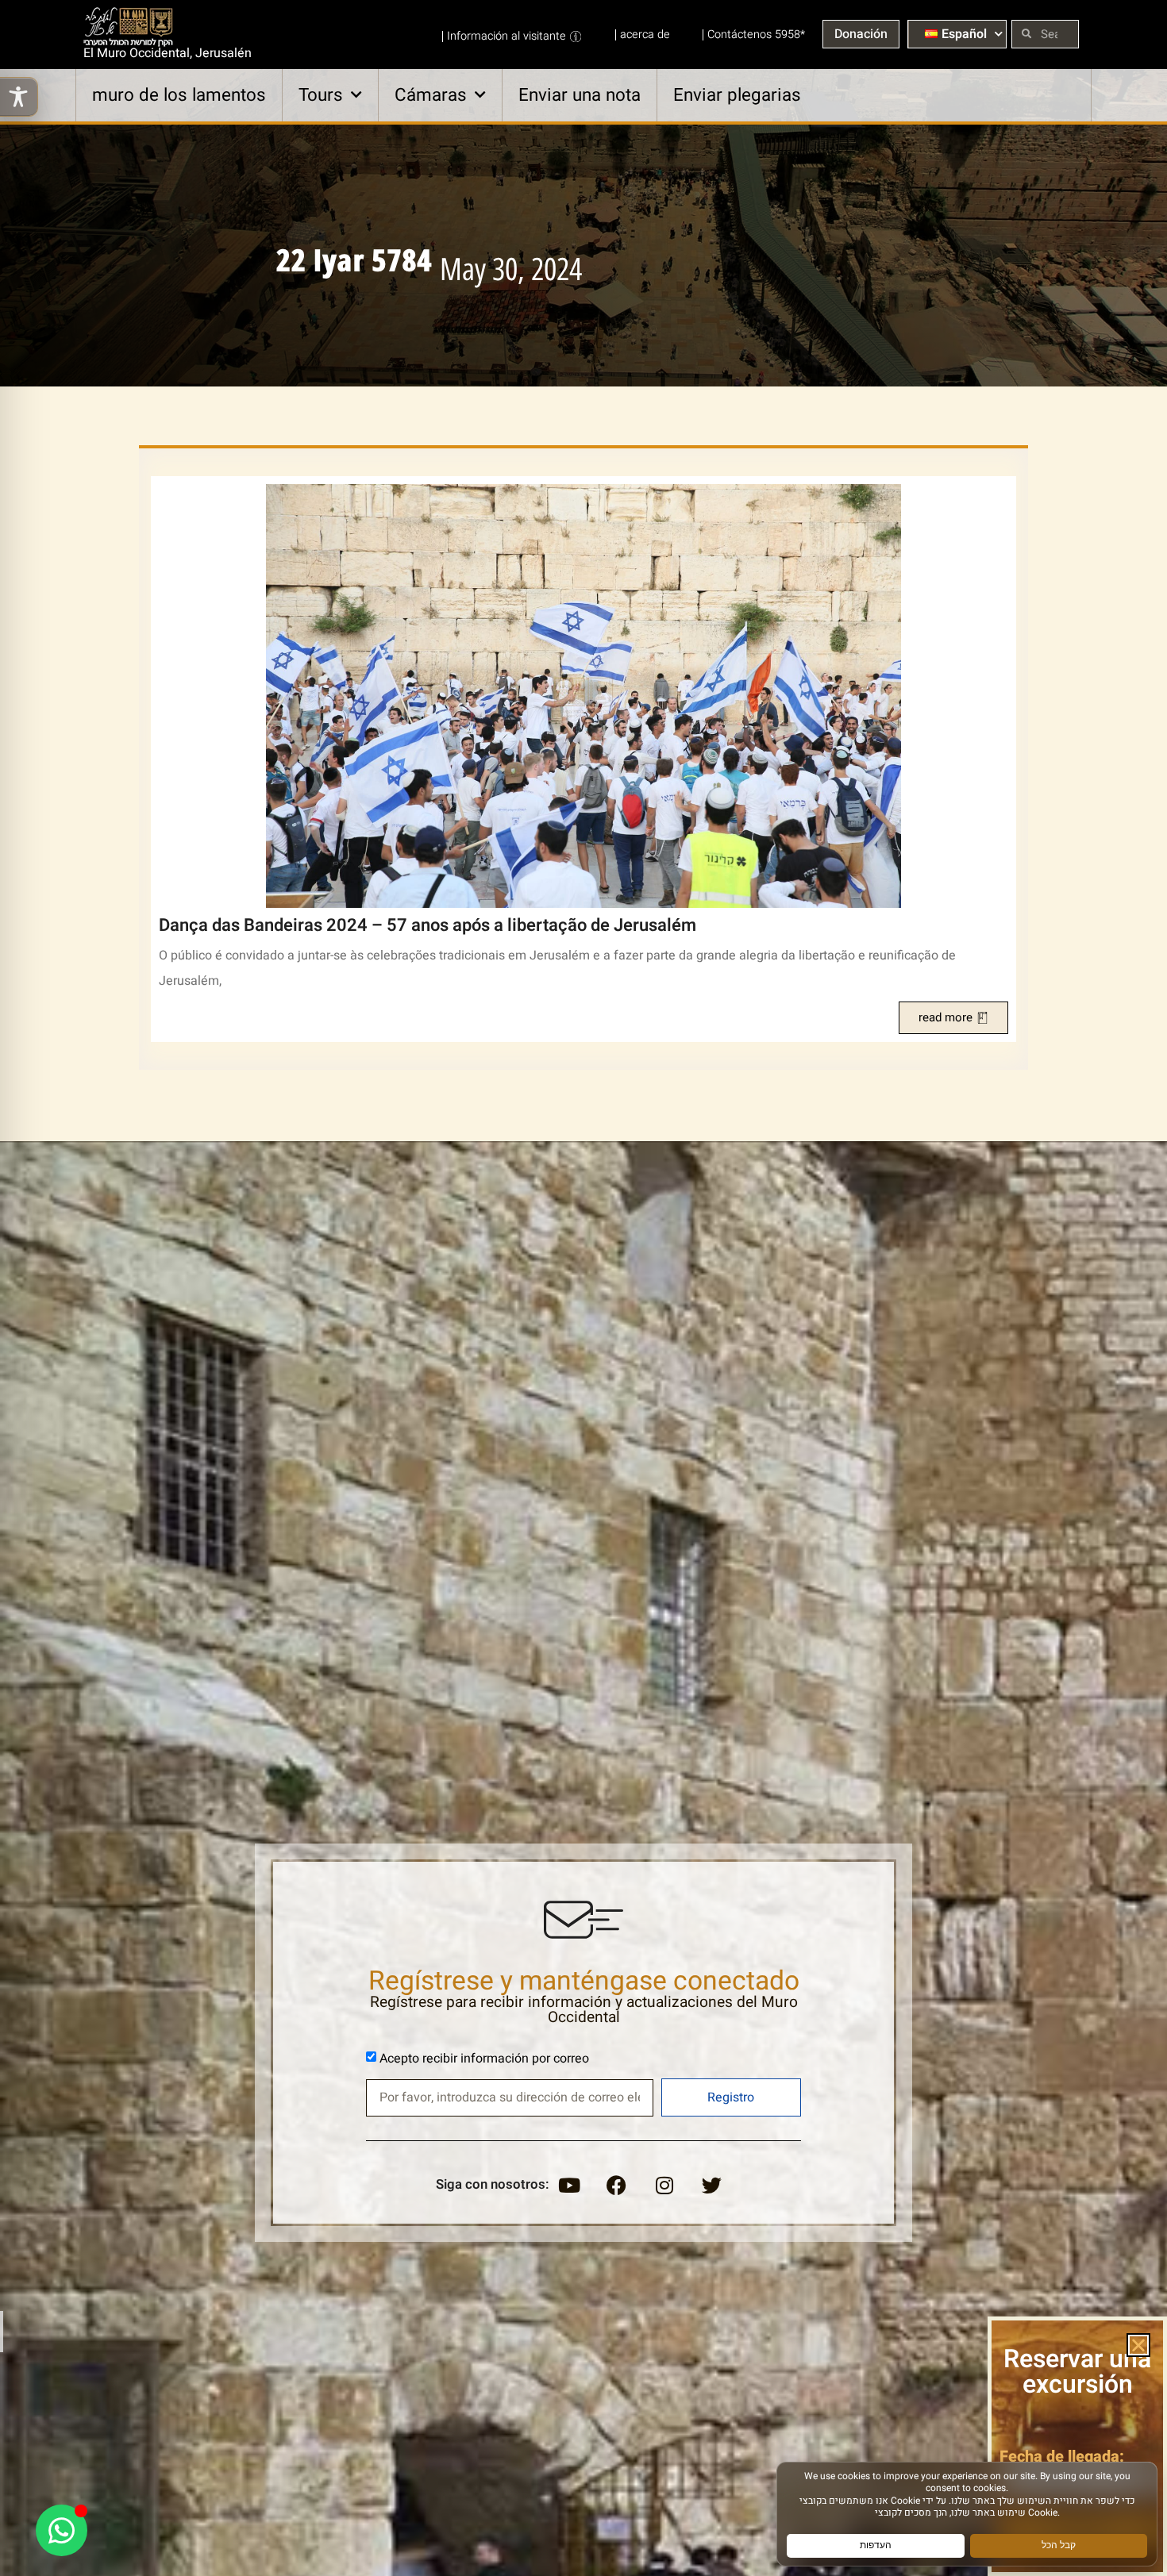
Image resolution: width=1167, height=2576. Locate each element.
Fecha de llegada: (1062, 2457)
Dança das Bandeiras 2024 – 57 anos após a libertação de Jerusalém (428, 925)
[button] (1138, 2345)
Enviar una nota (580, 95)
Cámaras (431, 95)
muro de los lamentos (179, 95)
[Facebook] (617, 2185)
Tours (321, 95)
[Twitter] (712, 2185)
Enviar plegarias (737, 95)
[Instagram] (664, 2185)
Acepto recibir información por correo (484, 2059)
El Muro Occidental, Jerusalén (168, 53)
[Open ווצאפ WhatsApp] (62, 2530)
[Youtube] (569, 2185)
